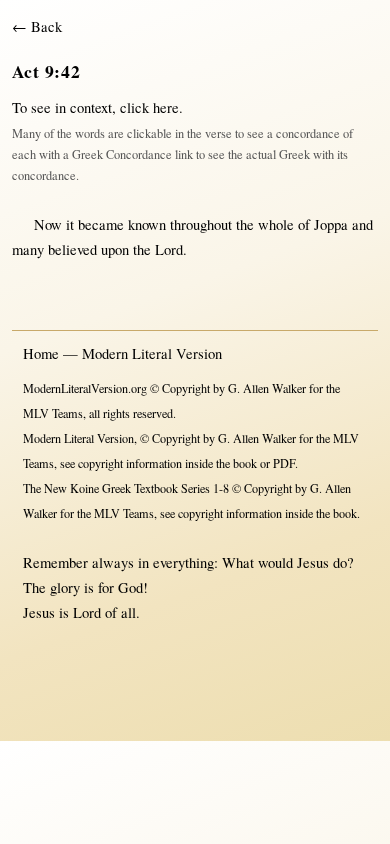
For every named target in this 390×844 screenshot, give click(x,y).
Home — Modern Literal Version (122, 353)
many (28, 249)
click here (149, 107)
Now (48, 224)
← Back (37, 26)
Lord (169, 249)
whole (276, 224)
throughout (201, 224)
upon (115, 249)
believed (72, 249)
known (147, 224)
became (101, 224)
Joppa (331, 224)
